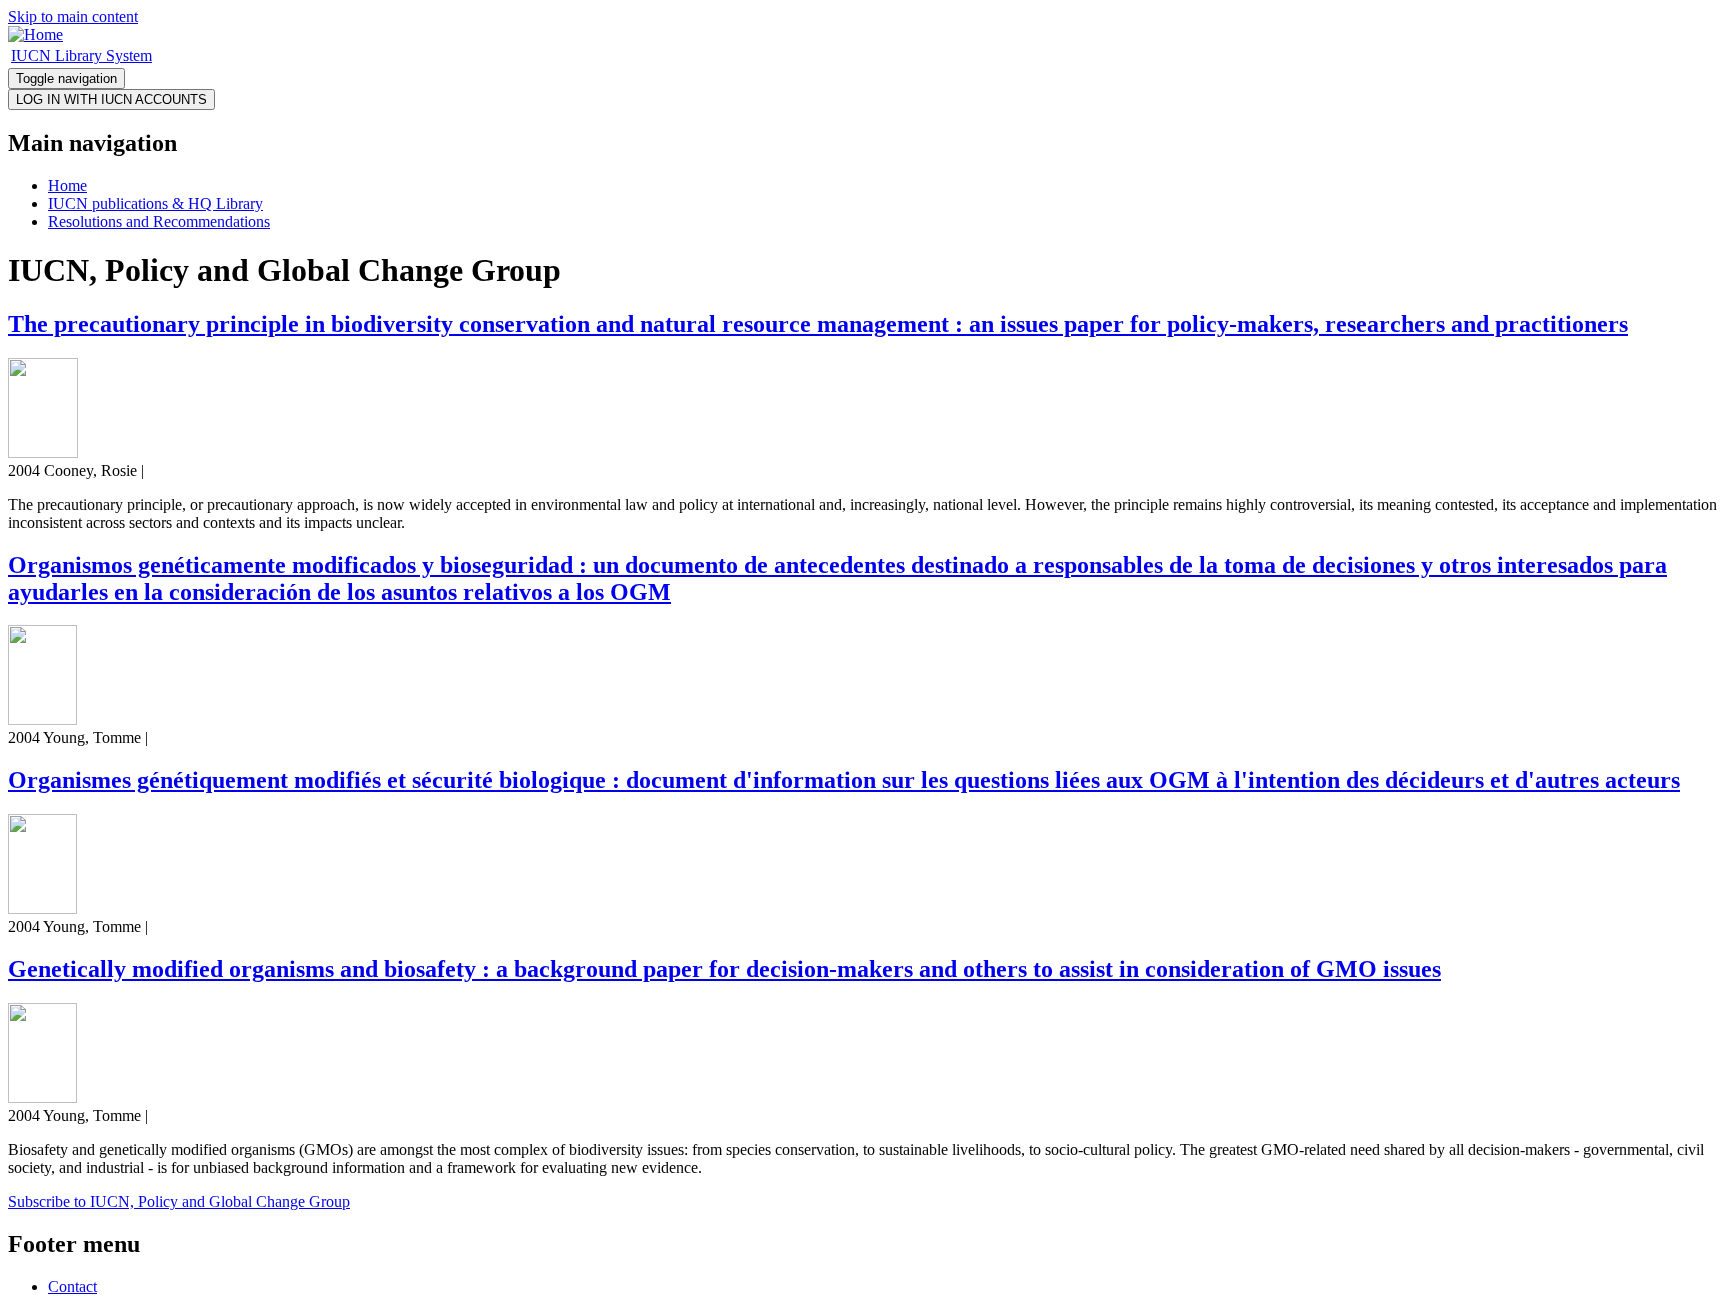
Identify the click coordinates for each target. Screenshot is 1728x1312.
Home (67, 185)
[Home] (35, 34)
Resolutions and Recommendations (159, 221)
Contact (72, 1286)
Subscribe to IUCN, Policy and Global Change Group (179, 1201)
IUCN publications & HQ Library (155, 203)
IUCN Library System (81, 55)
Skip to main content (73, 16)
